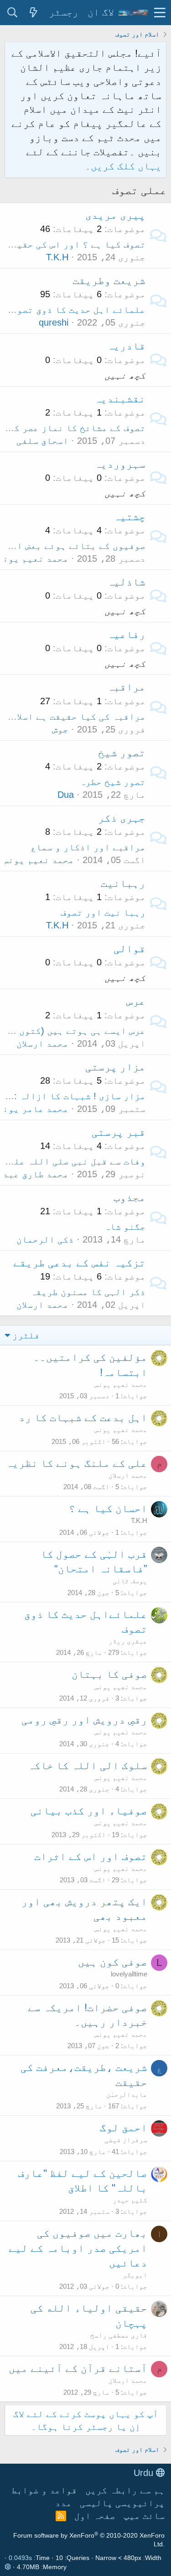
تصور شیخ (122, 753)
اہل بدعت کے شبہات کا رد (83, 1417)
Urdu (145, 2473)
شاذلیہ (126, 582)
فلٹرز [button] (26, 1335)
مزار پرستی (115, 1067)
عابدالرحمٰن (127, 2094)
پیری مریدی (115, 215)
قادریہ (126, 346)
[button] (160, 13)
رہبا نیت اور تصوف (103, 912)
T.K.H (57, 257)
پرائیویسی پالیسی (122, 2503)
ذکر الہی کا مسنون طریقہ (88, 1292)
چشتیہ (130, 516)
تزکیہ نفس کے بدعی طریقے (79, 1263)
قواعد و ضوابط (44, 2490)
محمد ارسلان (42, 1043)
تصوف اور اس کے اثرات (91, 1856)
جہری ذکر (122, 818)
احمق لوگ (124, 2128)
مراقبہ (126, 687)
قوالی (130, 948)
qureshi (54, 322)
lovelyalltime (129, 1974)
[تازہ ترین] (33, 13)
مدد (63, 2503)
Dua (66, 795)
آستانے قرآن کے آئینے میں (78, 2368)
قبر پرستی (119, 1132)
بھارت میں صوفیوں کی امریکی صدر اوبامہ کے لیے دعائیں (78, 2248)
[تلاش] (12, 13)
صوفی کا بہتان (109, 1674)
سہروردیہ (120, 464)
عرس (136, 1001)
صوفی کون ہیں (113, 1962)
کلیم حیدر (130, 2200)
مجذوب (130, 1197)
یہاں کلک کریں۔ (123, 166)
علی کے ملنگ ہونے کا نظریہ (77, 1463)
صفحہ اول (95, 2516)
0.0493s (20, 2558)
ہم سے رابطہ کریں (125, 2490)
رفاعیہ (126, 634)
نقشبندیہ (120, 399)
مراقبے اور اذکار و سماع (88, 847)
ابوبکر (135, 2275)
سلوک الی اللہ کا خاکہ (88, 1765)
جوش (60, 729)
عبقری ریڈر (128, 1641)
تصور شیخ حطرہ (113, 782)
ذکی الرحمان (45, 1239)
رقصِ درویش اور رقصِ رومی (84, 1720)
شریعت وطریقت (109, 280)
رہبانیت (123, 883)
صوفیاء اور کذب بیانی (89, 1811)
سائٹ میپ (144, 2516)
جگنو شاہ (125, 1227)
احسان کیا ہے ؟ (108, 1508)
